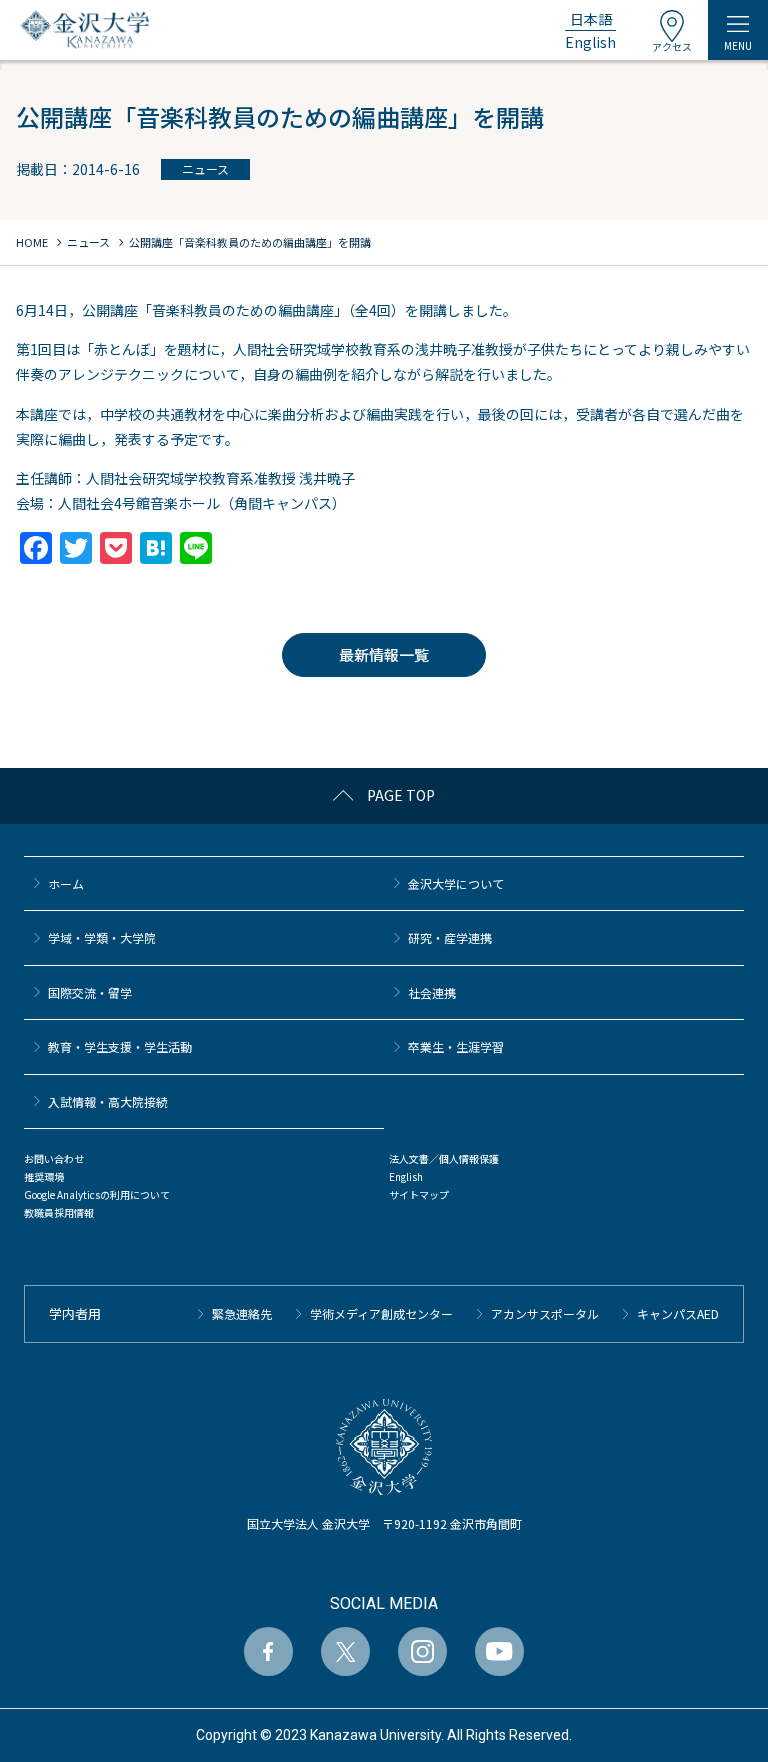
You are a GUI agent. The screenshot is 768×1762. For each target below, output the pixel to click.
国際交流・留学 (90, 992)
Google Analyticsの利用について (97, 1194)
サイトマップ (419, 1194)
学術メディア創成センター (381, 1313)
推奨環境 (44, 1176)
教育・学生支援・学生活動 (120, 1046)
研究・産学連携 (450, 937)
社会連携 (432, 992)
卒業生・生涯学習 (456, 1046)
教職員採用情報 (59, 1212)
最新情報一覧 (384, 654)
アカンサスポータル (545, 1313)
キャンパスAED (678, 1313)
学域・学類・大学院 (102, 937)
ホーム (66, 883)
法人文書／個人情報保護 (444, 1158)
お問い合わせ (54, 1158)
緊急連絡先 (242, 1313)
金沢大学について (456, 883)
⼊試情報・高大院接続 (108, 1101)
